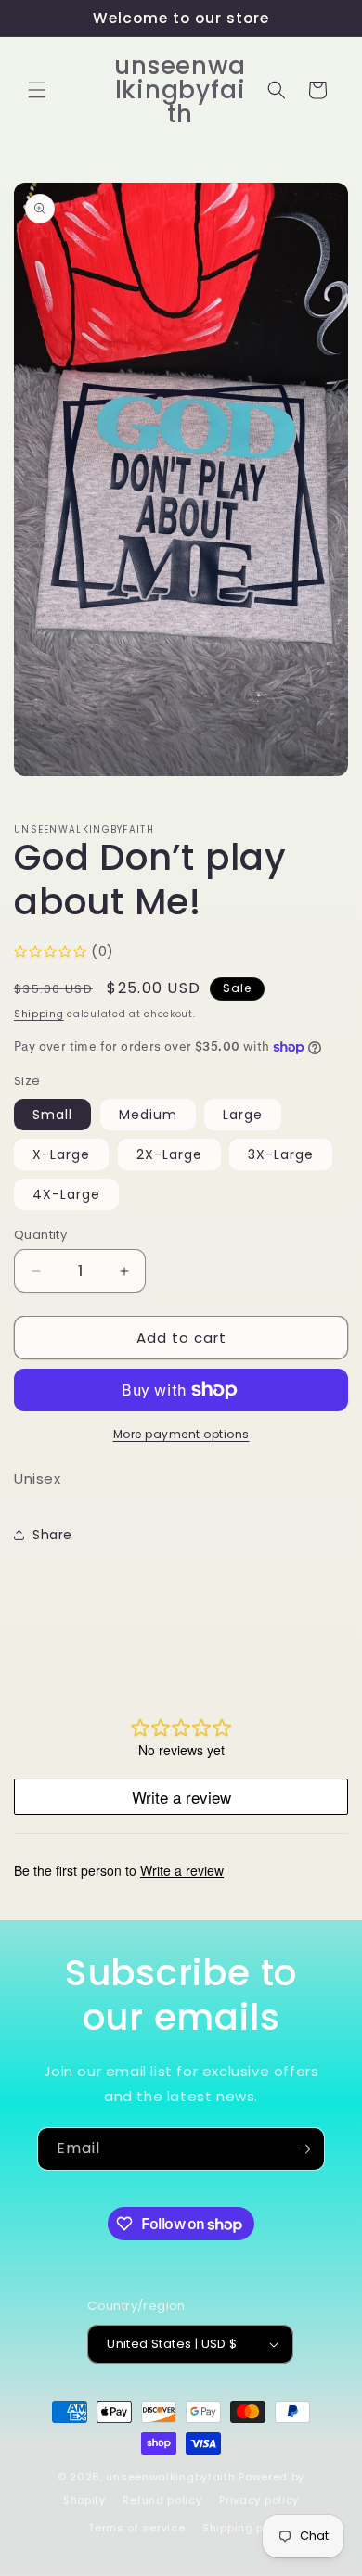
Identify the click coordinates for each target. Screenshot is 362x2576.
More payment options (181, 1434)
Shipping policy (247, 2528)
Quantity (40, 1235)
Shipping (39, 1014)
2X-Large (169, 1154)
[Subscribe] (304, 2149)
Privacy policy (259, 2500)
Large (243, 1115)
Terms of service (136, 2528)
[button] (37, 90)
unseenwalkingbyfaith (170, 2477)
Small (52, 1115)
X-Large (61, 1154)
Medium (148, 1115)
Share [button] (52, 1535)
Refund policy (162, 2500)
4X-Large (66, 1194)
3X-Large (281, 1154)
